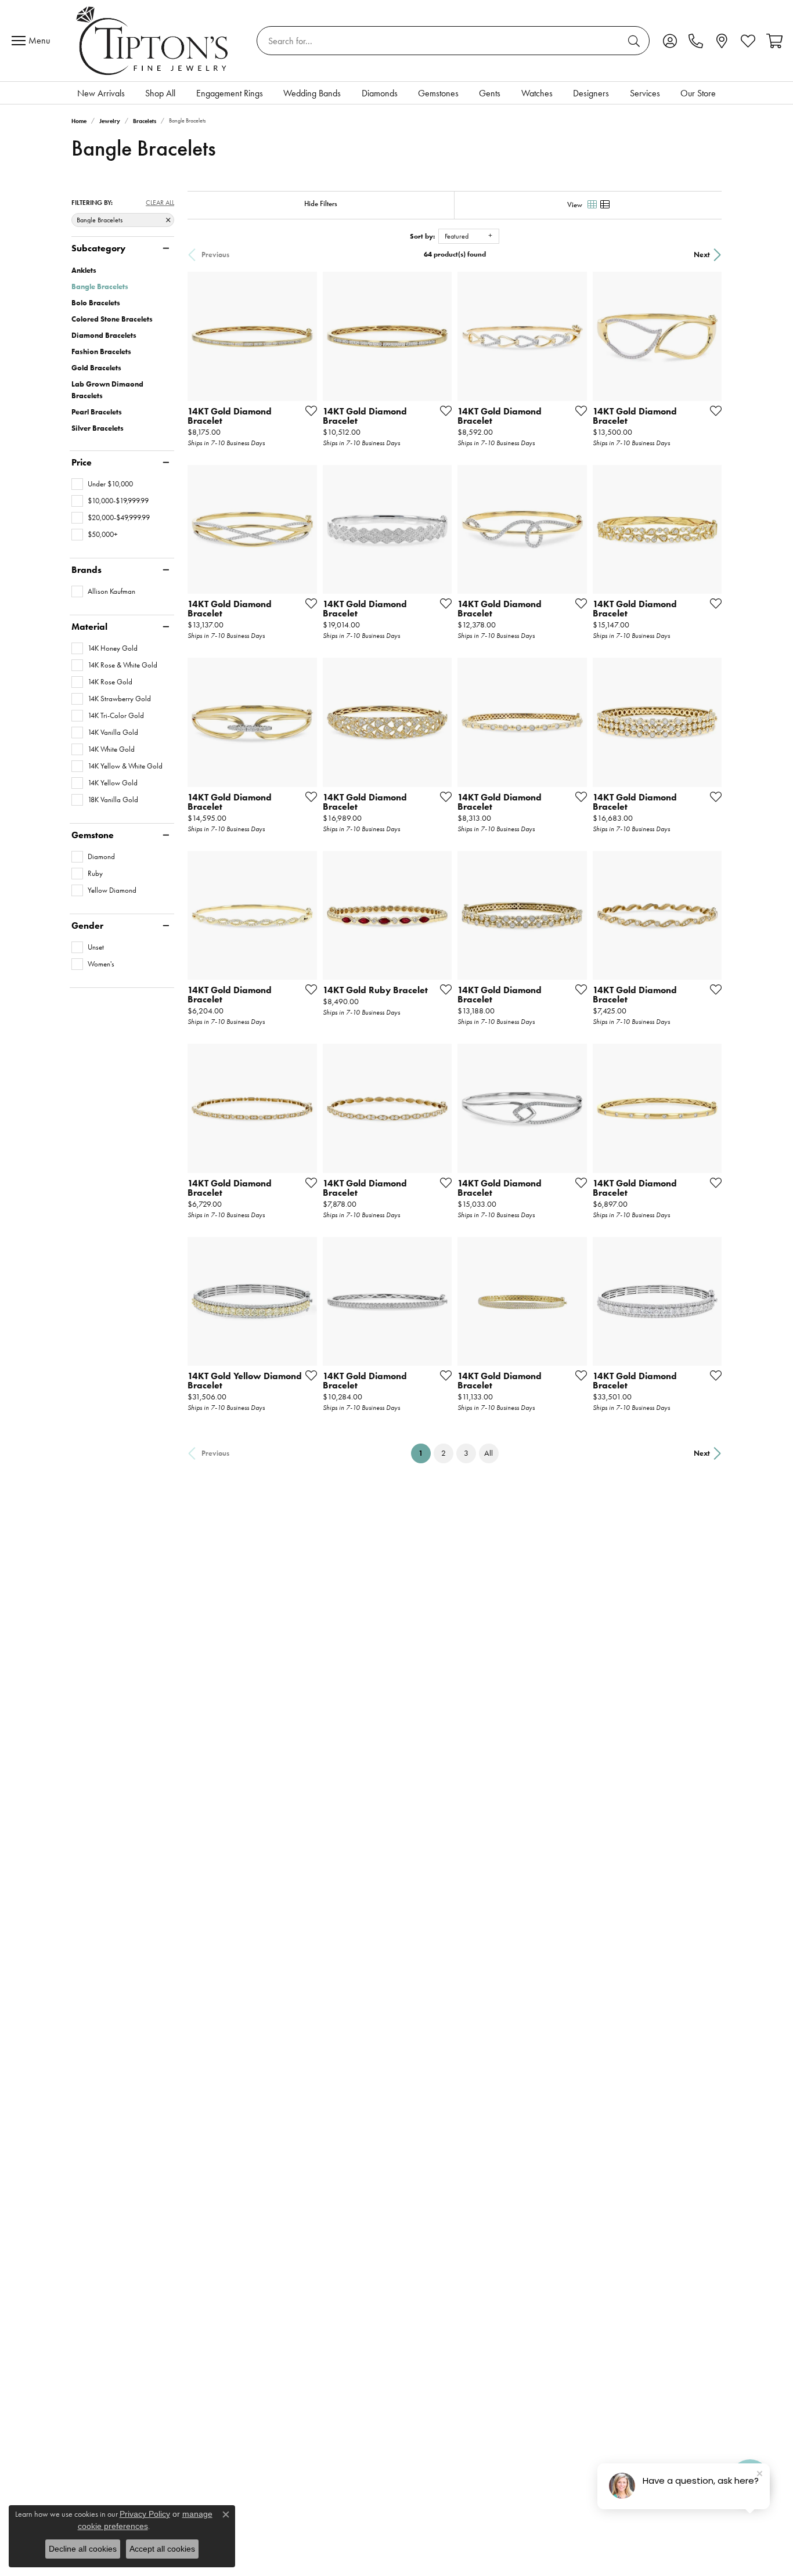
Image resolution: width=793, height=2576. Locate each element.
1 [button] (425, 1453)
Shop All (160, 93)
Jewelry (110, 121)
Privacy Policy (145, 2514)
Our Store (698, 93)
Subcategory (98, 248)
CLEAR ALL (160, 203)
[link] (696, 41)
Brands (86, 570)
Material (89, 627)
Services (645, 93)
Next (702, 255)
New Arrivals (101, 93)
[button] (670, 41)
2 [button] (444, 1453)
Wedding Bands (312, 93)
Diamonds (380, 93)
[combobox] (440, 41)
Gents (490, 93)
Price (82, 463)
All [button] (489, 1453)
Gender (87, 926)
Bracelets (145, 121)
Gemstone (93, 835)
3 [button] (466, 1453)
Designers (591, 93)
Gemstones (438, 93)
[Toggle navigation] (34, 41)
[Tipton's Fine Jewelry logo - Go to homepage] (153, 41)
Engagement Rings (230, 93)
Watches (537, 93)
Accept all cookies (162, 2549)
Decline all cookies (83, 2549)
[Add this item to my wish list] (308, 410)
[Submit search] (636, 41)
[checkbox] (102, 484)
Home (79, 121)
